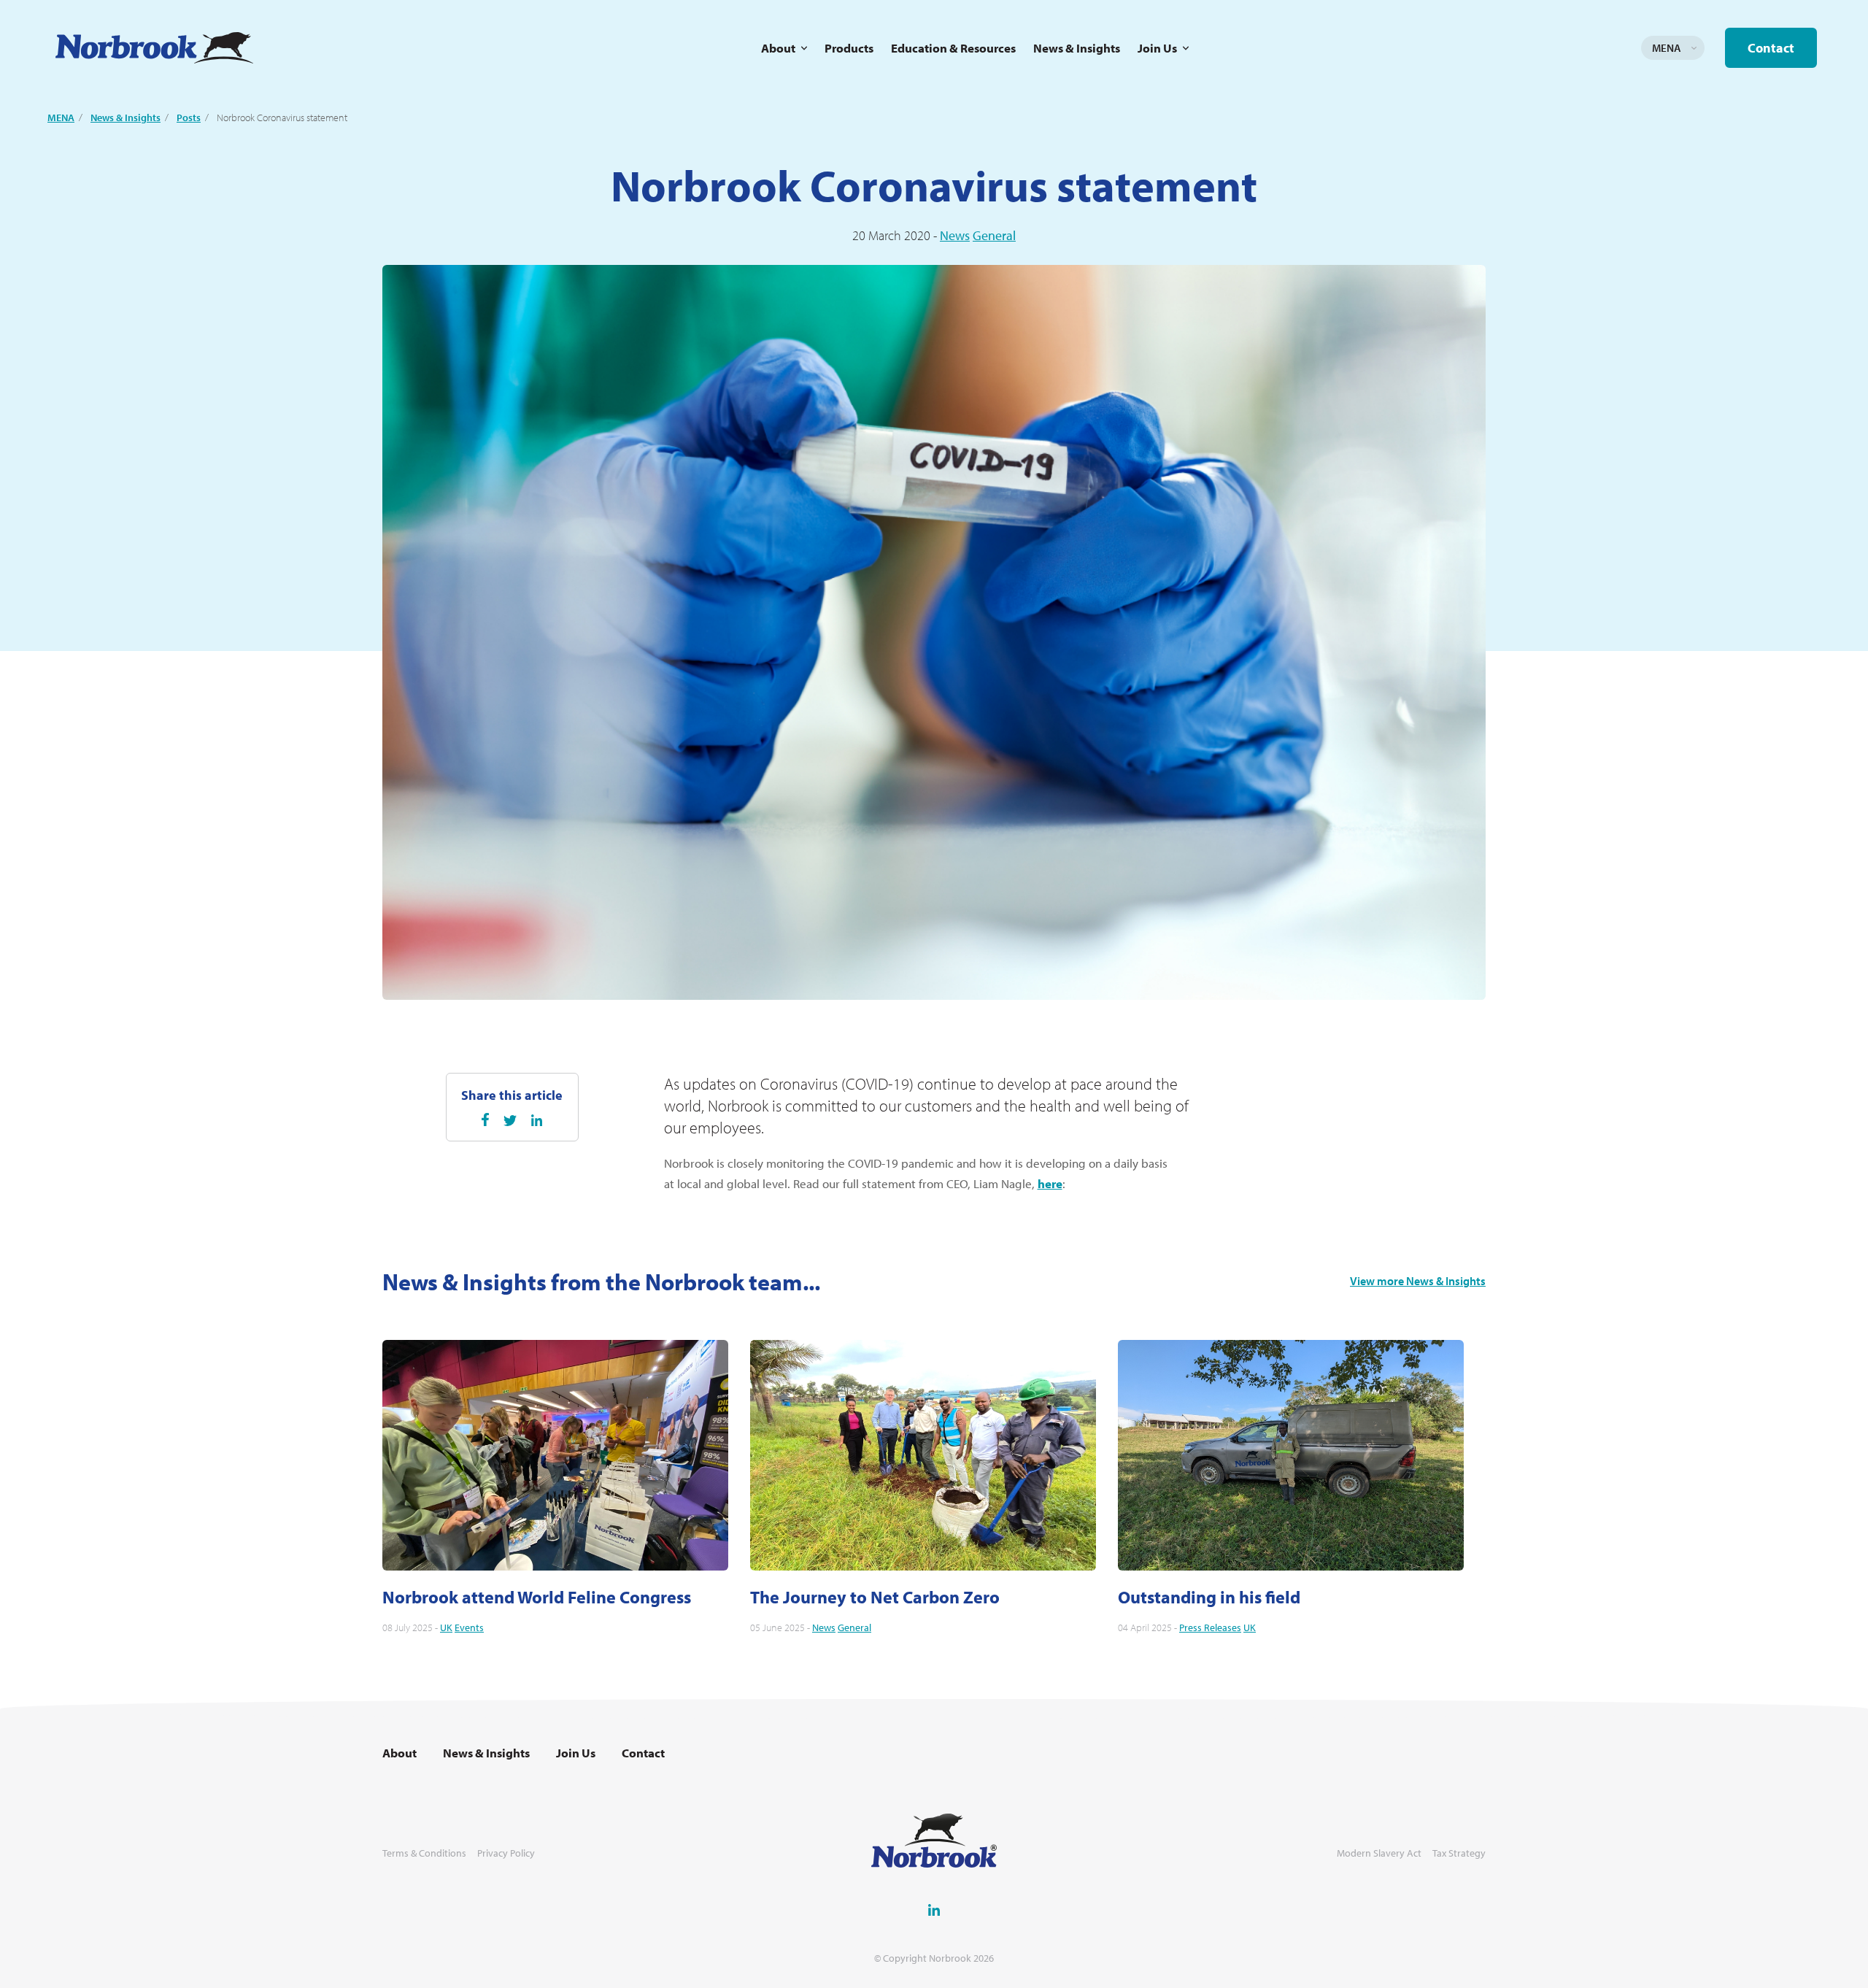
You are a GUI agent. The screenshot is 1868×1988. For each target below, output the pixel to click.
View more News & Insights (1418, 1281)
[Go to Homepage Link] (154, 48)
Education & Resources (953, 48)
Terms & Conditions (424, 1853)
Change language (1694, 48)
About (778, 48)
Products (849, 48)
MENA (61, 117)
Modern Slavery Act (1379, 1853)
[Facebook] (485, 1120)
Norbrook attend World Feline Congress (537, 1597)
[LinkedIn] (537, 1120)
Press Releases (1210, 1627)
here (1050, 1183)
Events (469, 1627)
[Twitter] (510, 1121)
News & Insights (1077, 48)
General (994, 235)
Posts (189, 117)
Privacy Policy (506, 1853)
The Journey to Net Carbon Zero (875, 1597)
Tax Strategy (1459, 1853)
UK (446, 1627)
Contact (1771, 48)
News (955, 235)
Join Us (1157, 48)
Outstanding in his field (1209, 1597)
